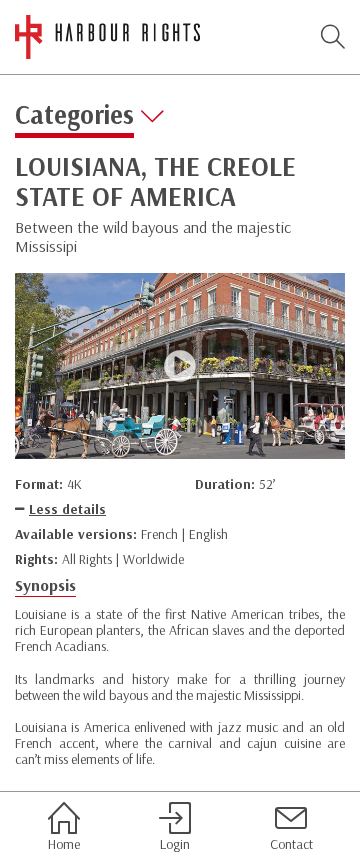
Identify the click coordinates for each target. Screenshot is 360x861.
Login (175, 843)
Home (64, 843)
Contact (291, 843)
